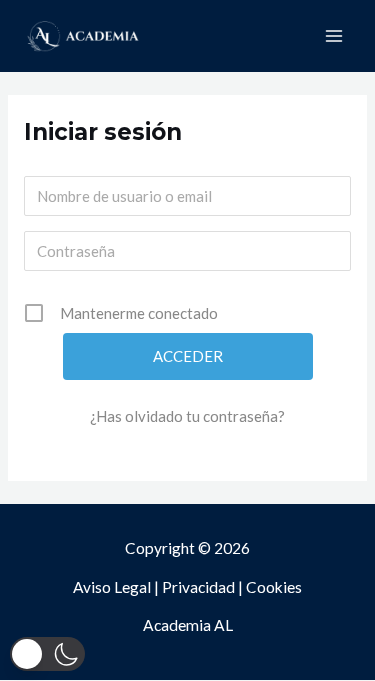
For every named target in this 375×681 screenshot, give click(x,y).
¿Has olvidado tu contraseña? (187, 416)
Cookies (274, 587)
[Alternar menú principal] (334, 36)
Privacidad (198, 587)
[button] (47, 654)
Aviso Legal (112, 587)
